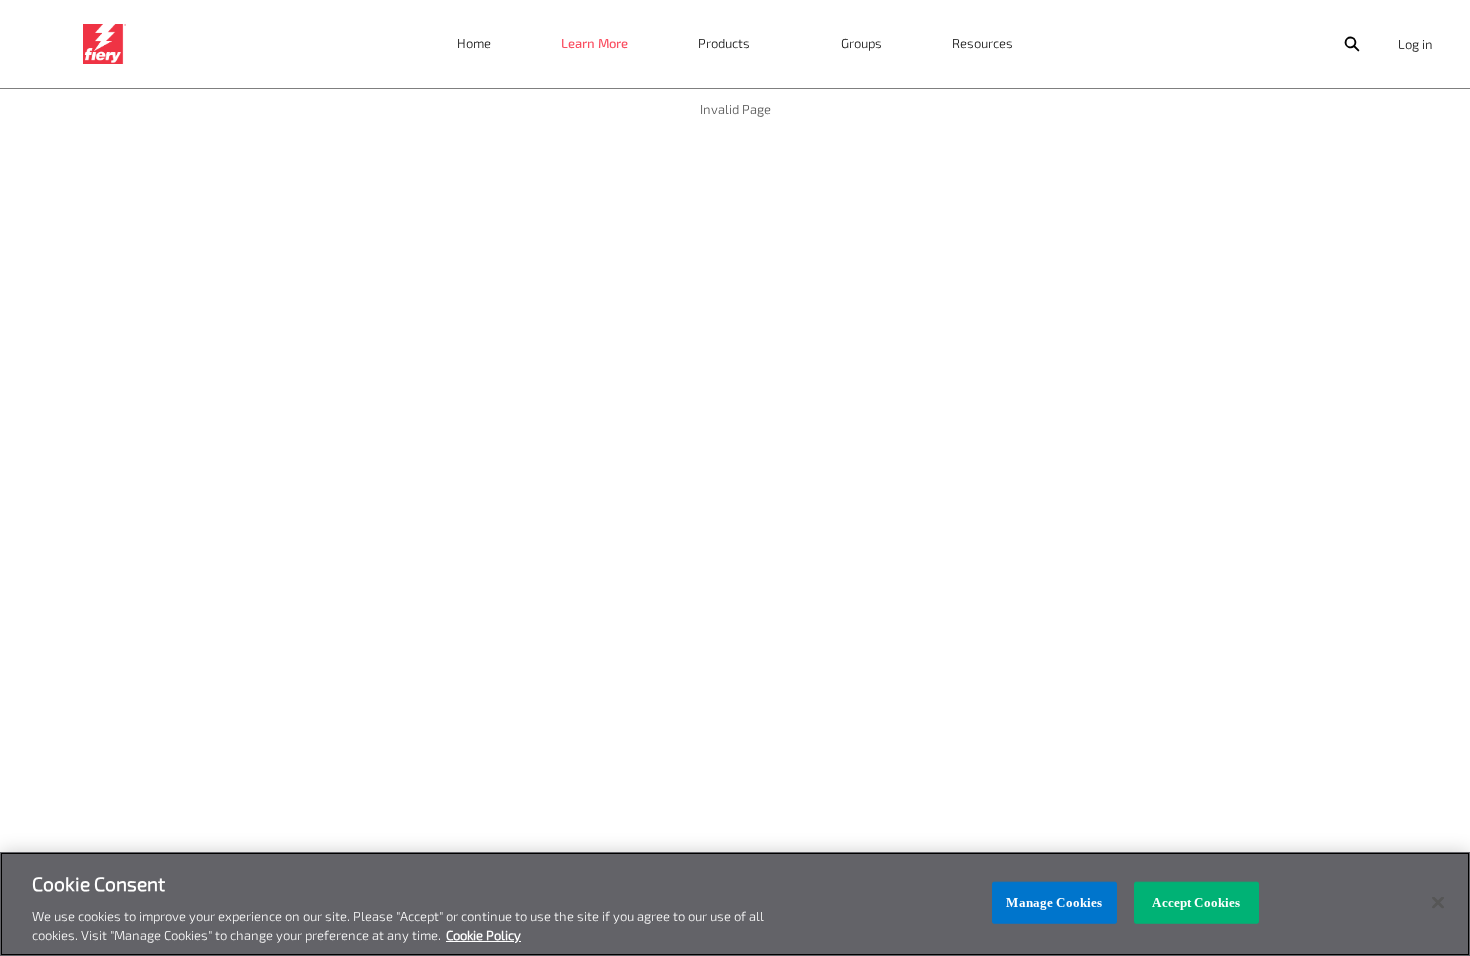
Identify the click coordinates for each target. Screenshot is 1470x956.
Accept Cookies (1196, 902)
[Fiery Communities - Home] (104, 44)
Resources (982, 43)
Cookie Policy (483, 935)
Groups (861, 43)
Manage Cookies (1054, 902)
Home (474, 43)
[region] (735, 904)
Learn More (594, 43)
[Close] (1438, 903)
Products (724, 43)
